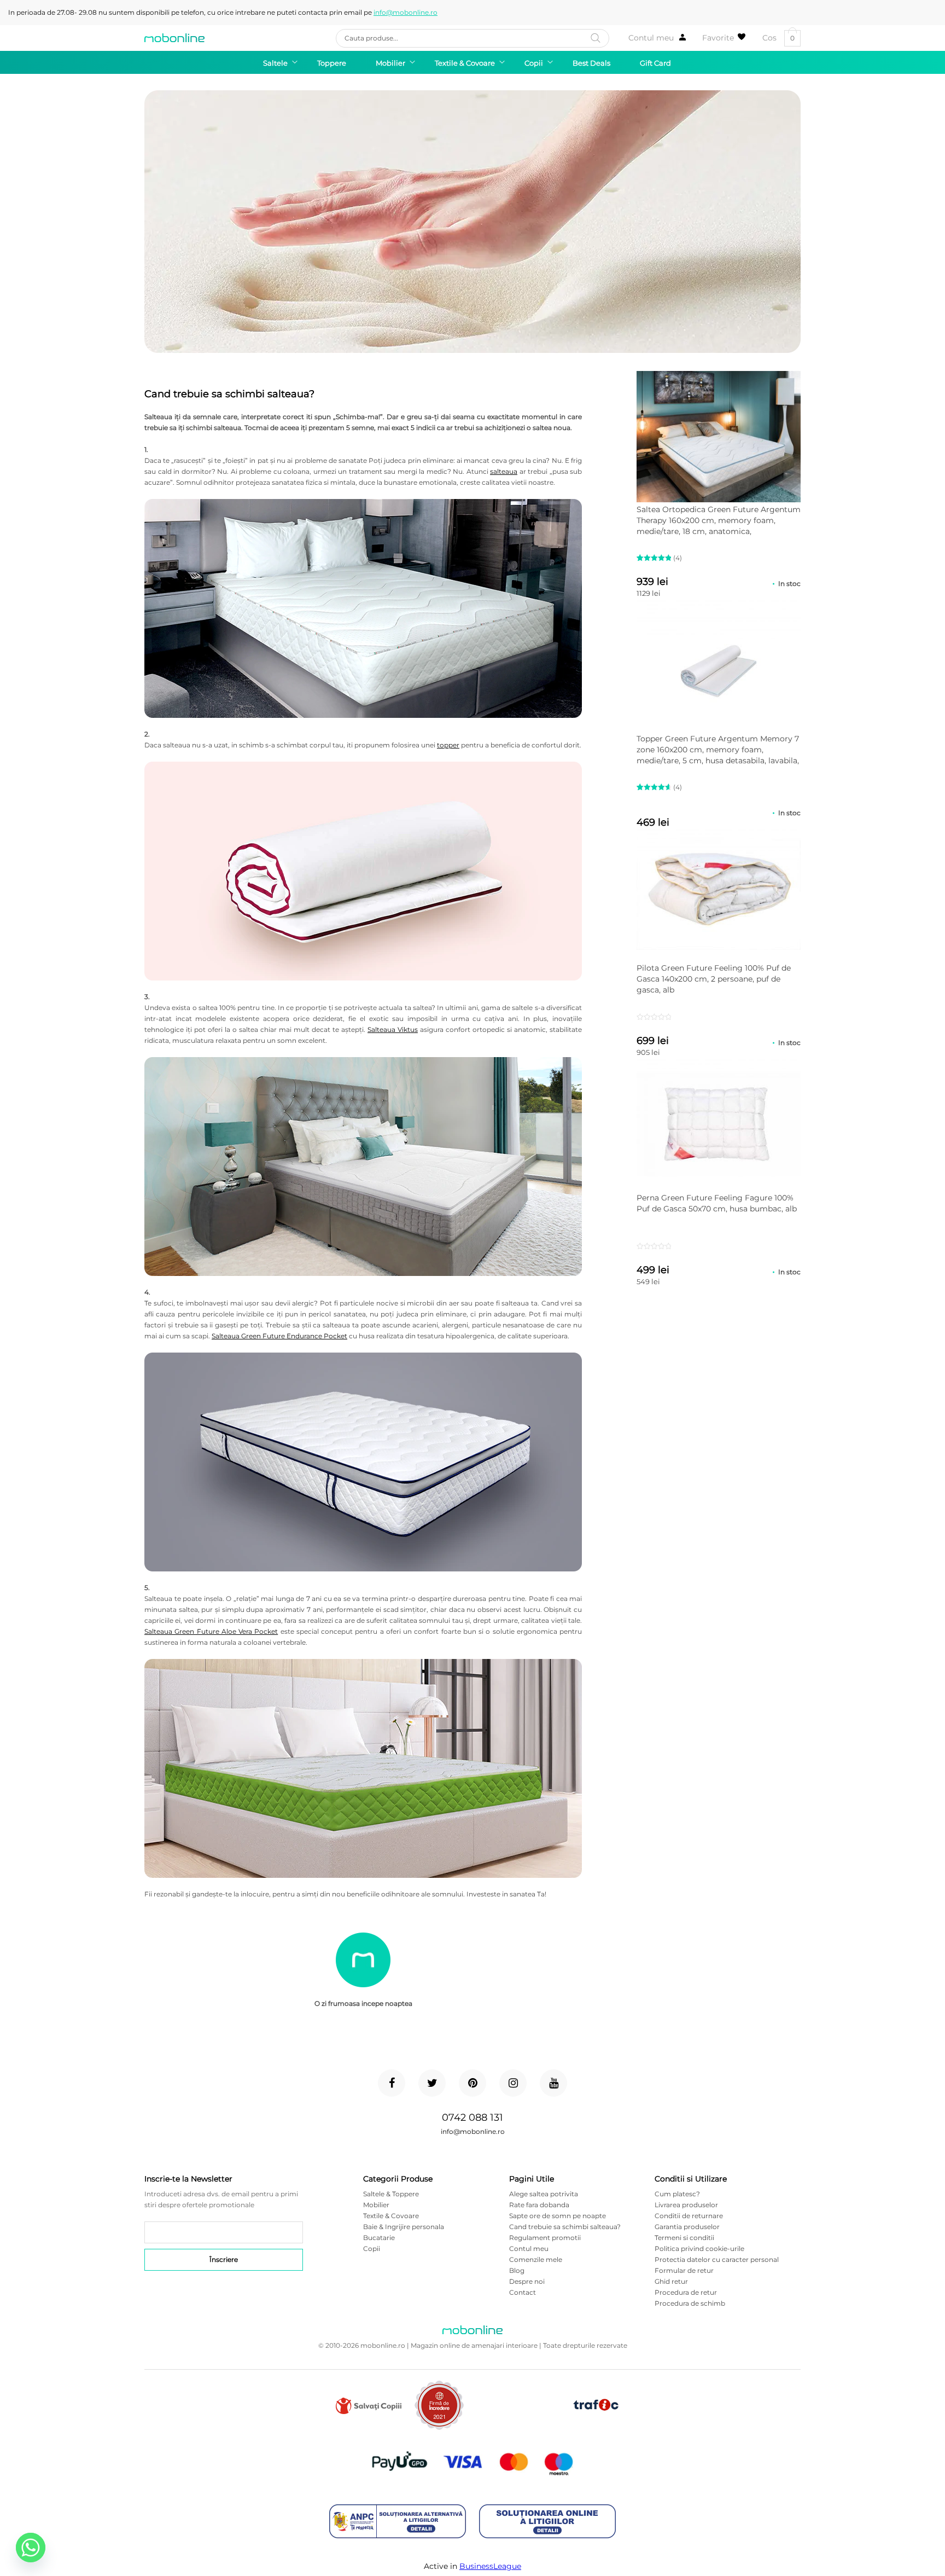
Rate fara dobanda (539, 2205)
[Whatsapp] (31, 2548)
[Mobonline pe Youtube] (553, 2083)
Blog (517, 2270)
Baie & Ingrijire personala (404, 2227)
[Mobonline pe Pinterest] (472, 2083)
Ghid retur (671, 2281)
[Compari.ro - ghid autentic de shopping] (518, 2423)
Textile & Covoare (391, 2216)
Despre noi (527, 2281)
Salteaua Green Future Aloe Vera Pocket (211, 1631)
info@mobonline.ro (406, 12)
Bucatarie (379, 2238)
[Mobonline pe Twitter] (432, 2083)
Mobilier (376, 2205)
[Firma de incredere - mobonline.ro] (439, 2427)
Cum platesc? (677, 2194)
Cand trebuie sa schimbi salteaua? (565, 2227)
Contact (523, 2292)
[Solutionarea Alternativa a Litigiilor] (398, 2522)
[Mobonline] (174, 38)
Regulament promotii (545, 2238)
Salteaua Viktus (393, 1029)
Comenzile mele (536, 2259)
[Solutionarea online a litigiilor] (547, 2522)
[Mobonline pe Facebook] (392, 2083)
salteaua (504, 471)
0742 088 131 (472, 2117)
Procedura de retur (686, 2292)
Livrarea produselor (686, 2205)
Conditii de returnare (689, 2216)
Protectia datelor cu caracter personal (717, 2259)
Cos (778, 38)
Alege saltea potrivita (544, 2194)
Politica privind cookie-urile (699, 2249)
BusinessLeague (490, 2566)
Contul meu (651, 38)
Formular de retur (684, 2270)
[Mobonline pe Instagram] (513, 2083)
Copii (372, 2249)
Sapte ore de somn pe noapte (558, 2216)
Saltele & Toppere (391, 2194)
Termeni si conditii (684, 2238)
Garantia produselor (687, 2227)
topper (448, 745)
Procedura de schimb (690, 2303)
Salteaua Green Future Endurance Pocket (279, 1336)
